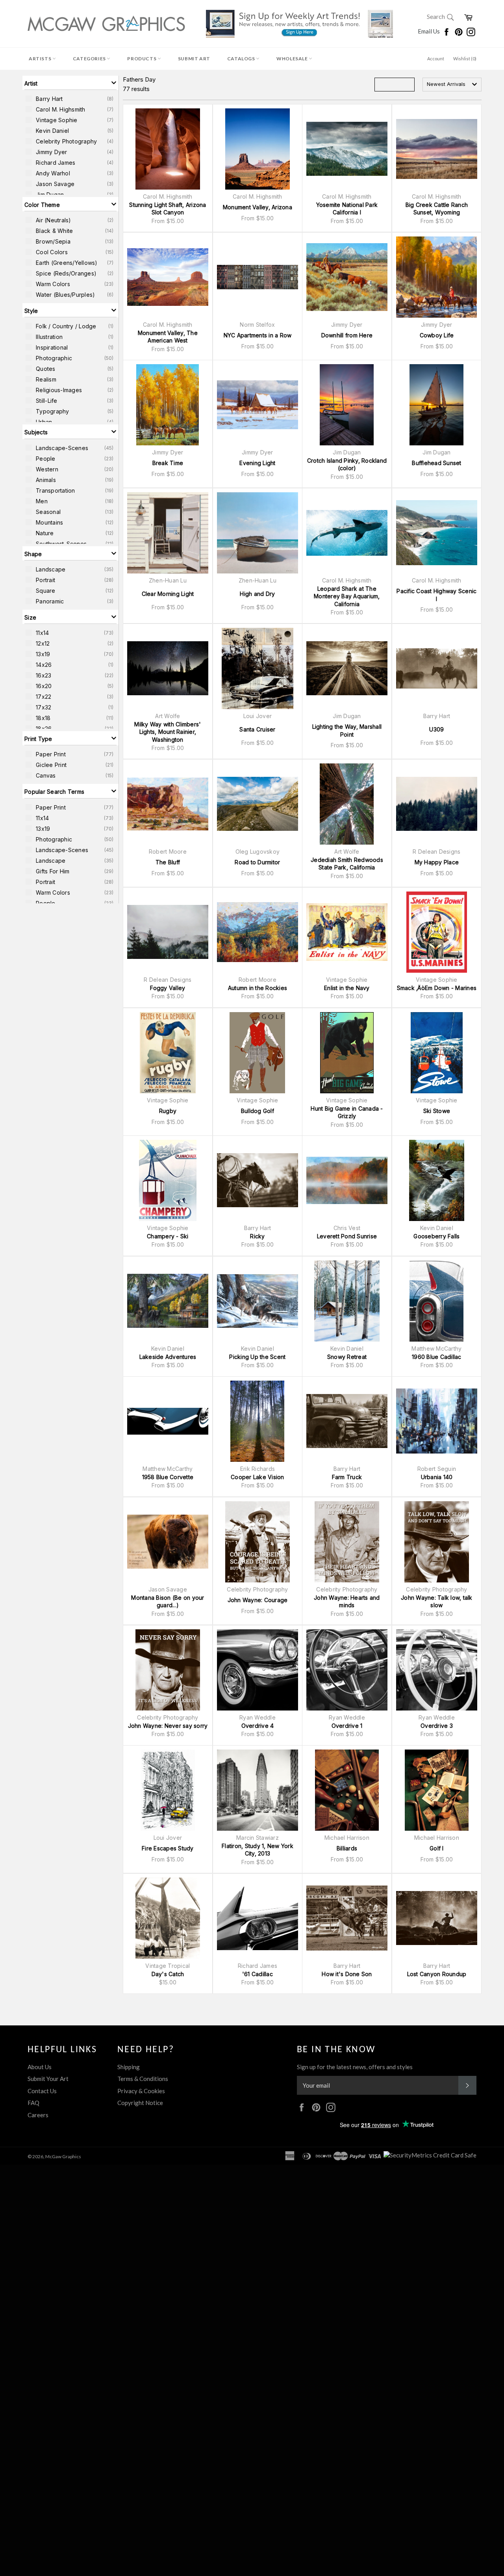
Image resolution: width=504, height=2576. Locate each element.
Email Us (429, 31)
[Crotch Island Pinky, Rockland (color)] (347, 405)
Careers (38, 2115)
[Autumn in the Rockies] (258, 932)
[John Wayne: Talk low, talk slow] (437, 1542)
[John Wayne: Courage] (258, 1542)
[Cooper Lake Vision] (258, 1421)
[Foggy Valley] (168, 932)
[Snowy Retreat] (347, 1301)
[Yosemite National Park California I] (347, 149)
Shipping (129, 2067)
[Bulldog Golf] (258, 1053)
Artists (41, 59)
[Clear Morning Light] (168, 533)
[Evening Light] (258, 405)
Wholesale (293, 59)
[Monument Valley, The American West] (168, 277)
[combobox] (452, 85)
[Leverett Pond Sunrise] (347, 1180)
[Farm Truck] (347, 1421)
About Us (40, 2067)
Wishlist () (465, 59)
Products (142, 59)
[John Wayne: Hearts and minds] (347, 1542)
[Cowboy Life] (437, 277)
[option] (70, 99)
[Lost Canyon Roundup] (437, 1918)
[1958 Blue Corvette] (168, 1421)
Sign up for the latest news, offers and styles (355, 2067)
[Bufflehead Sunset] (437, 405)
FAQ (33, 2103)
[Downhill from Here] (347, 277)
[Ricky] (258, 1180)
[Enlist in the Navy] (347, 932)
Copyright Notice (140, 2103)
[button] (70, 83)
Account (436, 59)
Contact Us (42, 2091)
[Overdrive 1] (347, 1670)
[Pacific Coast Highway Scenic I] (437, 533)
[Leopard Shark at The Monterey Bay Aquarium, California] (347, 533)
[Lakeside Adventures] (168, 1301)
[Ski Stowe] (437, 1053)
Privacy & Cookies (141, 2091)
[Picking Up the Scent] (258, 1301)
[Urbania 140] (437, 1421)
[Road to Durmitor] (258, 804)
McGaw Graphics (63, 2156)
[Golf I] (437, 1790)
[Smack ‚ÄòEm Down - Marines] (437, 932)
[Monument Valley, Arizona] (258, 149)
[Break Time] (168, 405)
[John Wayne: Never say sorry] (168, 1670)
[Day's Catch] (168, 1918)
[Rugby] (168, 1053)
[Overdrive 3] (437, 1670)
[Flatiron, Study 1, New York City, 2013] (258, 1790)
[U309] (437, 668)
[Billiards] (347, 1790)
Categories (90, 59)
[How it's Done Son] (347, 1918)
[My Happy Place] (437, 804)
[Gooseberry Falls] (437, 1180)
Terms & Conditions (143, 2079)
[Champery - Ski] (168, 1180)
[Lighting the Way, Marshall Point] (347, 668)
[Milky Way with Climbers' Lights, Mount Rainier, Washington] (168, 668)
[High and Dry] (258, 533)
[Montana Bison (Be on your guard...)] (168, 1542)
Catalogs (242, 59)
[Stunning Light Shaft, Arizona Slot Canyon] (168, 149)
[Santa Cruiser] (258, 668)
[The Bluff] (168, 804)
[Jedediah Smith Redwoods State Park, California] (347, 804)
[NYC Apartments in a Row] (258, 277)
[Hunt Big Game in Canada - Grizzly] (347, 1053)
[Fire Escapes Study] (168, 1790)
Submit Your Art (48, 2079)
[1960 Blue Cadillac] (437, 1301)
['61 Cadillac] (258, 1918)
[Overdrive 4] (258, 1670)
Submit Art (194, 59)
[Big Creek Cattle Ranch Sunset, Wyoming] (437, 149)
